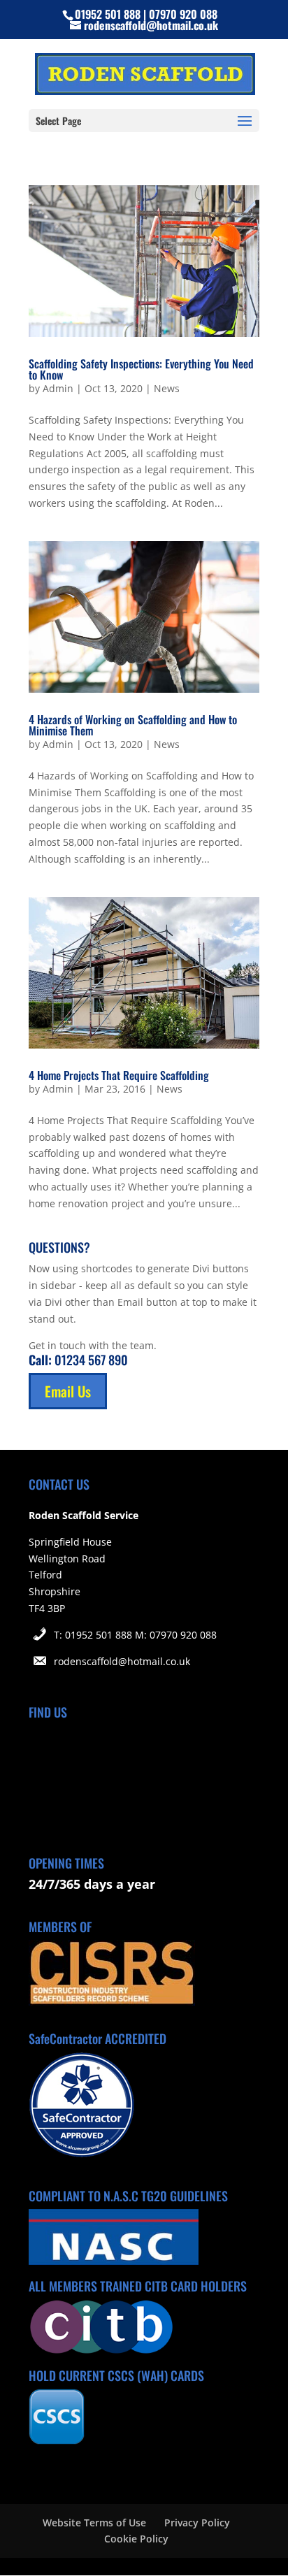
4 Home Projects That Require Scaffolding (119, 1075)
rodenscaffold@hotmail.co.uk (122, 1661)
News (167, 388)
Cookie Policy (136, 2539)
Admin (58, 388)
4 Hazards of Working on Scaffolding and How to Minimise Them (133, 725)
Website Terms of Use (94, 2523)
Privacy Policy (197, 2523)
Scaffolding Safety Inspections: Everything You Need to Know (141, 369)
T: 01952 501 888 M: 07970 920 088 (135, 1635)
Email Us (68, 1391)
